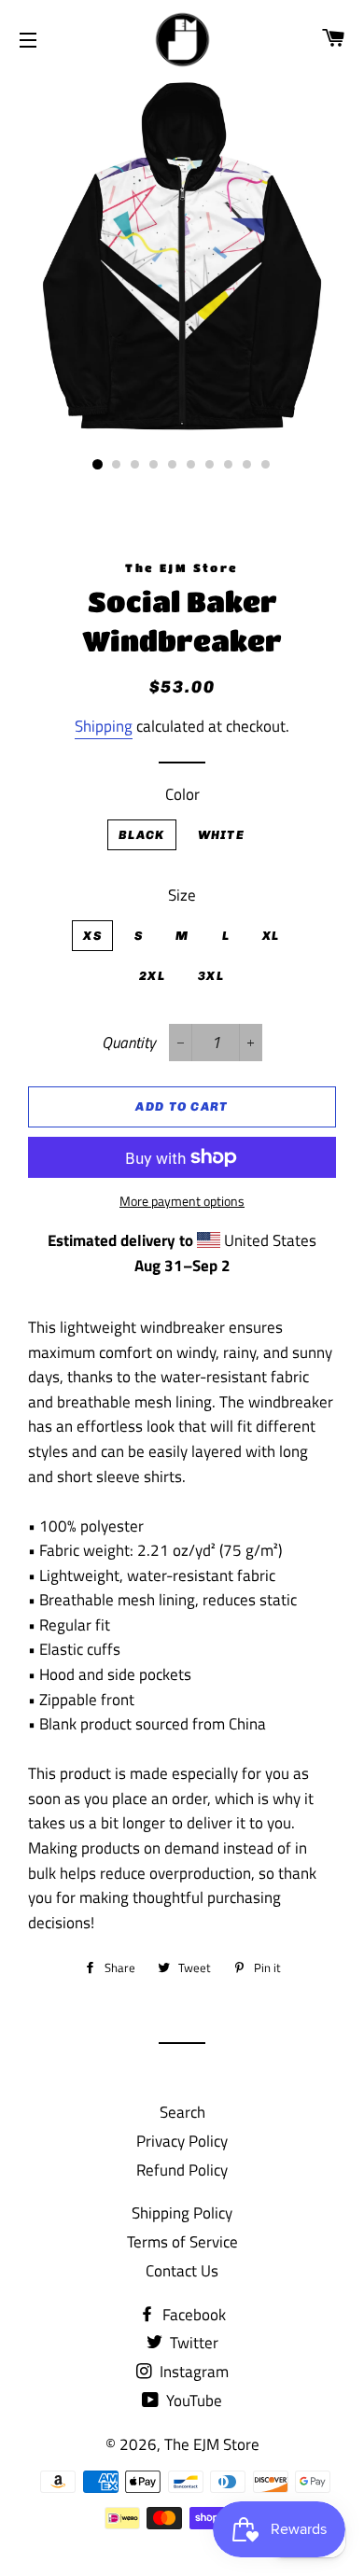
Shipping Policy (182, 2213)
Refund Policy (182, 2170)
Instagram (192, 2372)
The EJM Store (212, 2444)
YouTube (192, 2401)
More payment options (182, 1201)
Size (182, 895)
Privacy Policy (182, 2141)
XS (92, 936)
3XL (211, 976)
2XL (152, 976)
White (222, 835)
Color (182, 794)
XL (271, 936)
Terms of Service (182, 2242)
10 (266, 465)
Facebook (192, 2315)
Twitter (192, 2343)
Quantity (129, 1043)
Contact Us (182, 2271)
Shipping (104, 726)
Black (142, 835)
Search (182, 2112)
